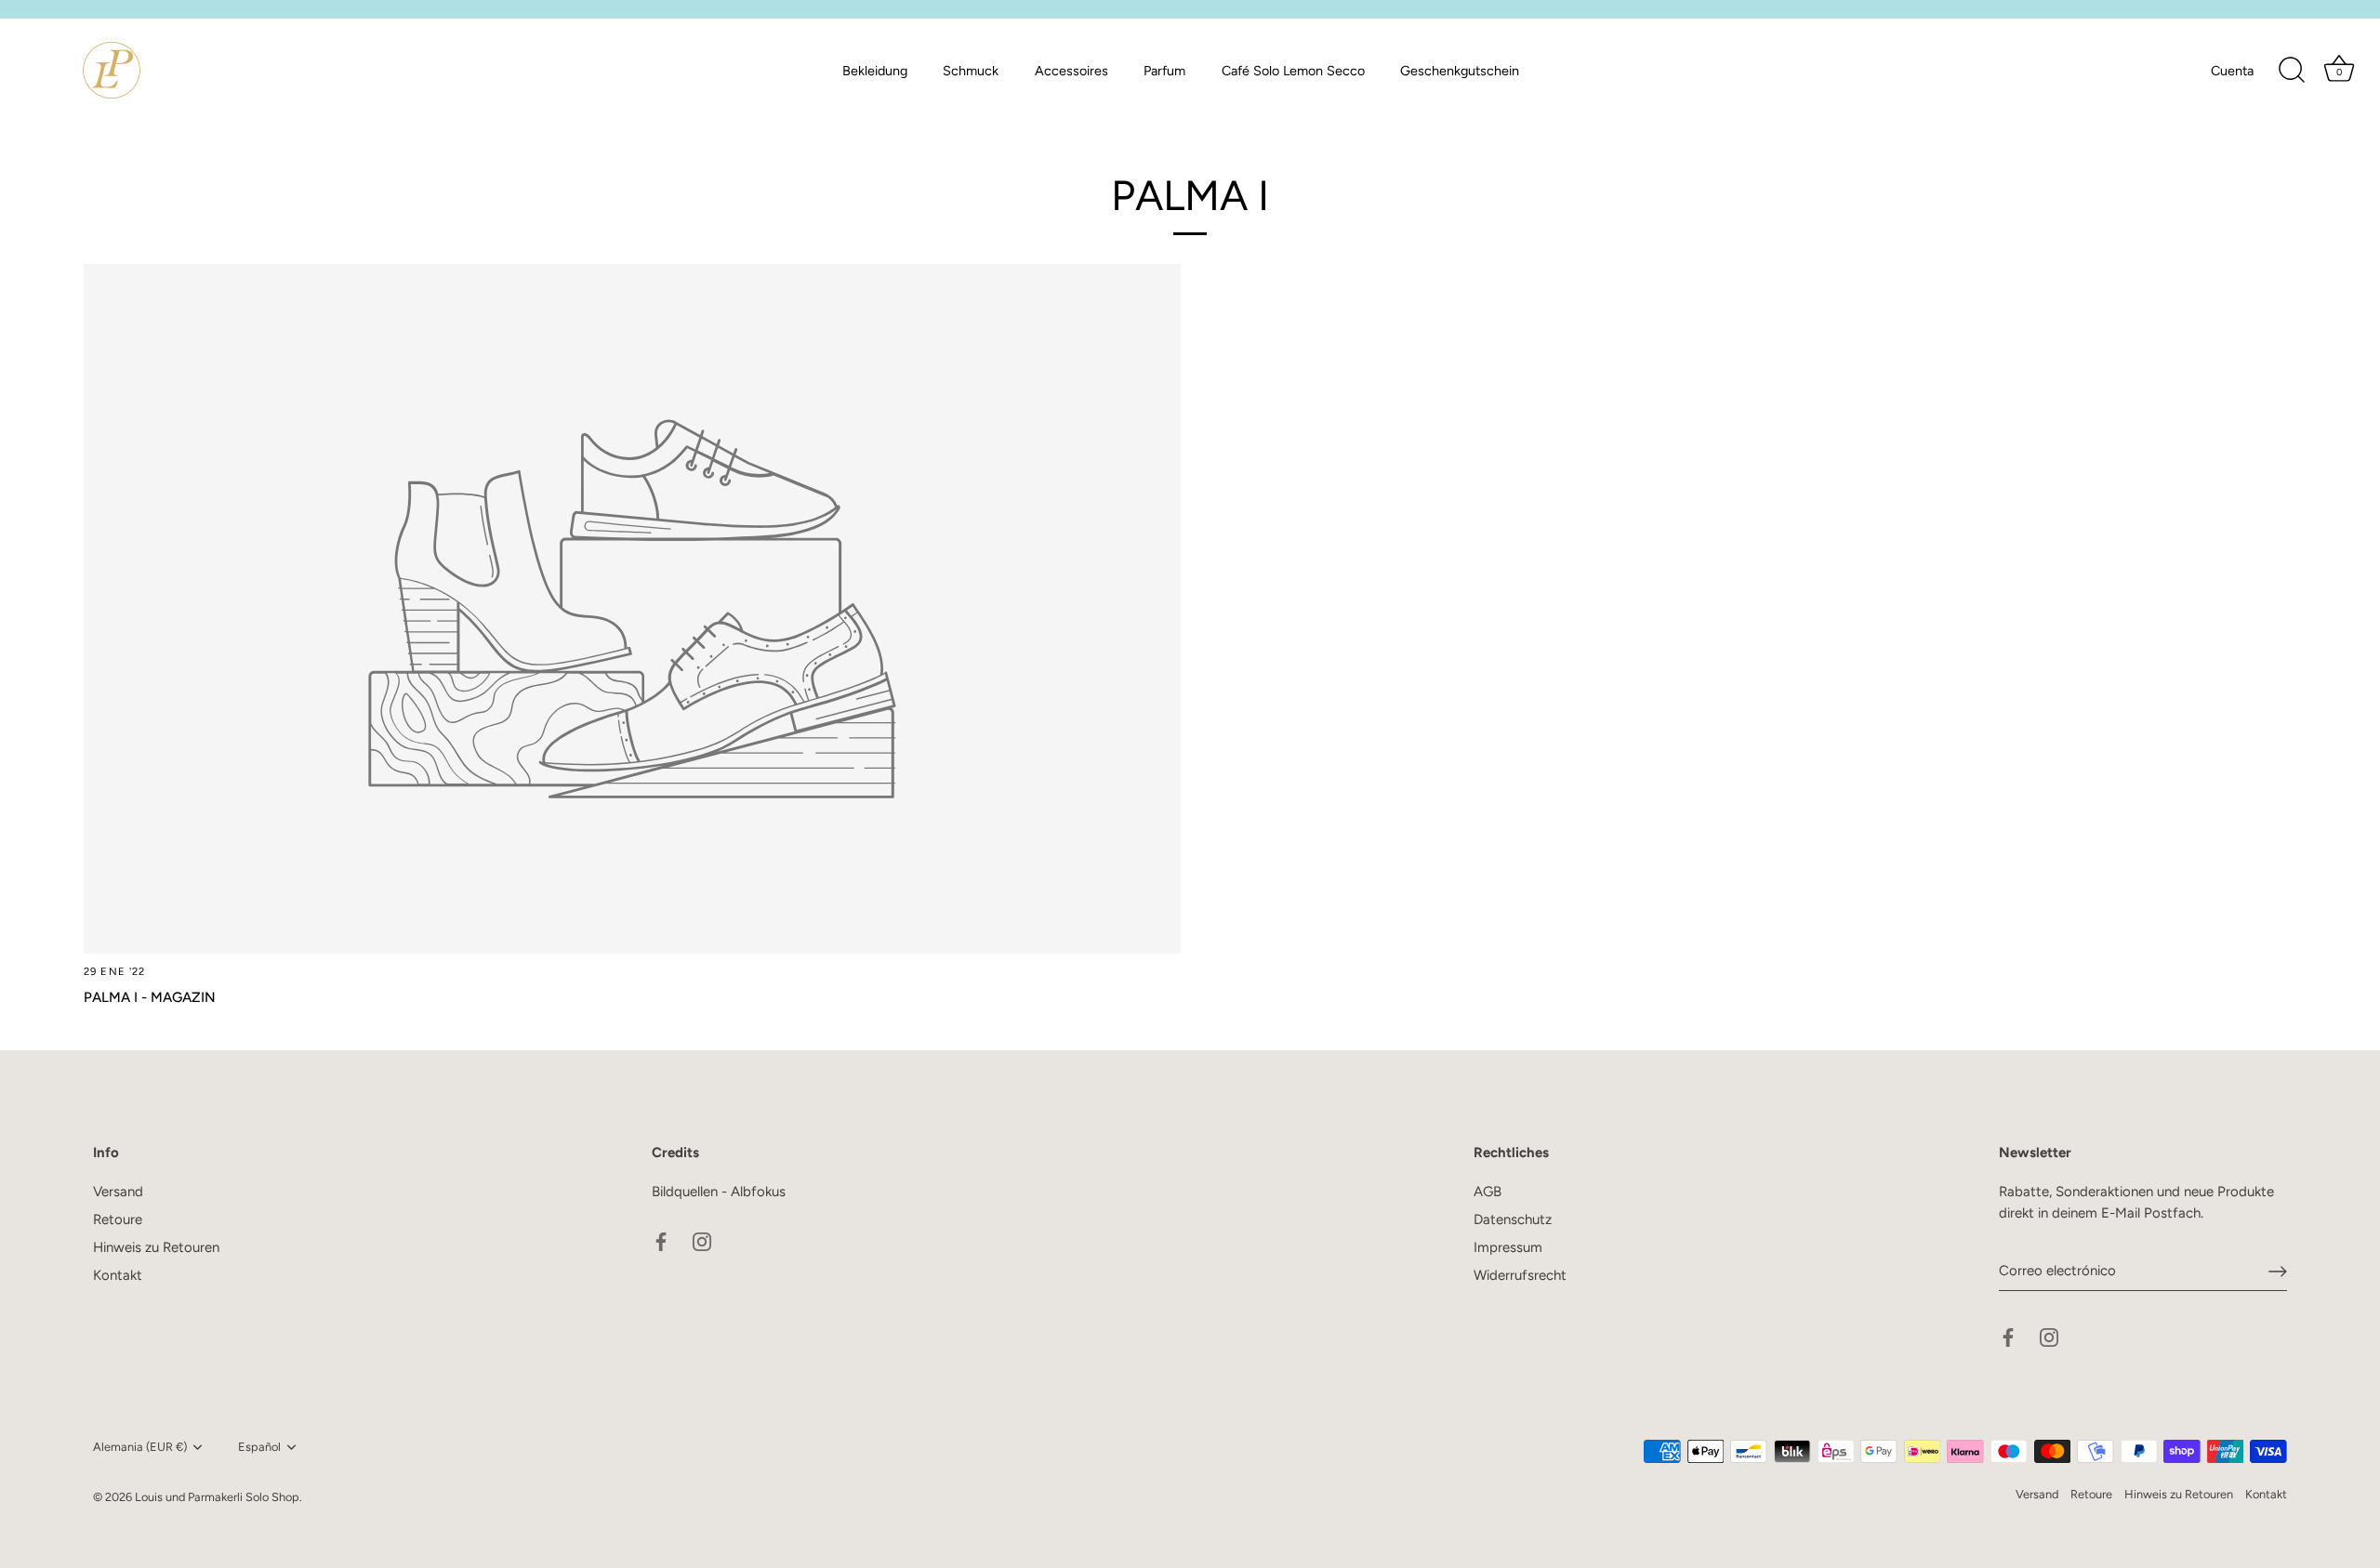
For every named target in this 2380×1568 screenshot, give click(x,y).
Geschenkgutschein (1460, 71)
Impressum (1508, 1247)
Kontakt (118, 1275)
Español (259, 1447)
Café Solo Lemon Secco (1293, 71)
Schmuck (971, 71)
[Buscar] (2292, 71)
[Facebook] (661, 1241)
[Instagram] (702, 1241)
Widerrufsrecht (1520, 1275)
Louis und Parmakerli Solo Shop (217, 1497)
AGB (1487, 1192)
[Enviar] (2278, 1272)
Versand (118, 1192)
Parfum (1164, 71)
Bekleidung (875, 71)
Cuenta (2232, 71)
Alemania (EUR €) (140, 1447)
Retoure (118, 1219)
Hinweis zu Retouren (156, 1247)
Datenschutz (1513, 1219)
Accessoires (1071, 71)
